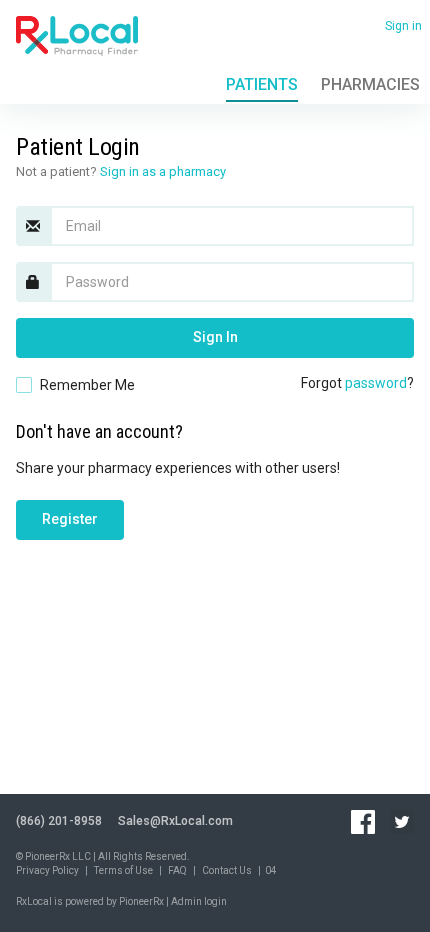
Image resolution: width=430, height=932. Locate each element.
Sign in (403, 26)
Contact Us (227, 870)
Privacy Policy (47, 870)
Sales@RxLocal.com (175, 821)
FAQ (177, 870)
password (376, 383)
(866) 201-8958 (59, 821)
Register (70, 519)
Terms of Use (123, 870)
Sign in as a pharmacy (163, 171)
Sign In (215, 337)
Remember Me (87, 385)
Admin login (199, 901)
